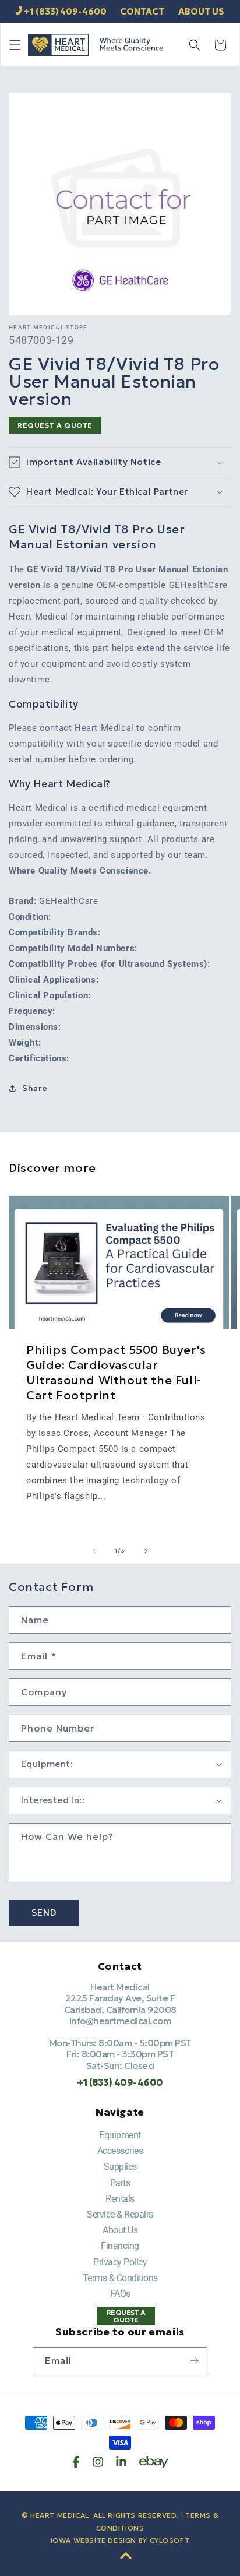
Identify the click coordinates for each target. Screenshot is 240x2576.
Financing (120, 2246)
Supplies (120, 2167)
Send (44, 1912)
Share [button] (35, 1088)
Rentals (120, 2199)
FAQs (120, 2294)
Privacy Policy (120, 2262)
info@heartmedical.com (120, 2021)
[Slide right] (146, 1551)
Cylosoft (170, 2540)
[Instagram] (98, 2462)
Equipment (120, 2135)
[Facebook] (76, 2462)
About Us (120, 2230)
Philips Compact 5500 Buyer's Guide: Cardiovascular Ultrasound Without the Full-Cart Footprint (116, 1373)
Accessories (120, 2151)
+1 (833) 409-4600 (65, 11)
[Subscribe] (194, 2361)
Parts (120, 2183)
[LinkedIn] (121, 2462)
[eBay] (154, 2462)
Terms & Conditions (120, 2278)
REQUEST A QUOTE (55, 425)
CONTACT (142, 11)
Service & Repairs (120, 2214)
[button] (15, 45)
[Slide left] (94, 1551)
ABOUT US (201, 11)
